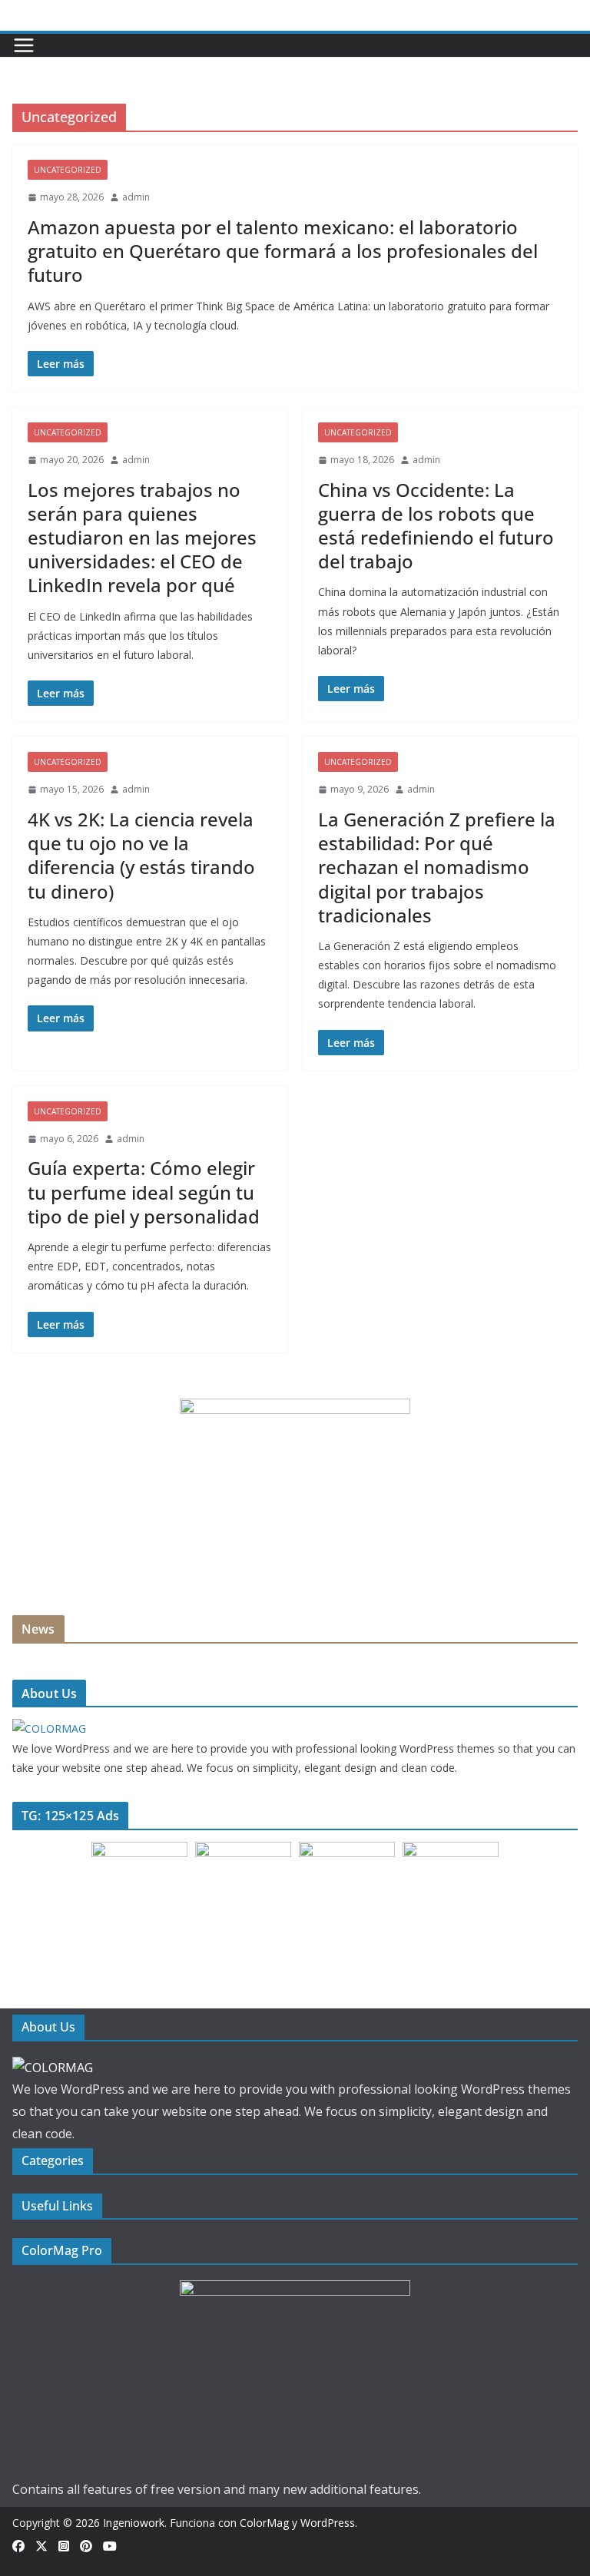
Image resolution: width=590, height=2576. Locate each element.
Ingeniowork (134, 2523)
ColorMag (264, 2523)
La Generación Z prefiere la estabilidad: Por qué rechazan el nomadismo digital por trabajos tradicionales (437, 867)
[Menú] (24, 45)
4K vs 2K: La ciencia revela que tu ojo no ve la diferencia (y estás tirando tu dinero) (141, 855)
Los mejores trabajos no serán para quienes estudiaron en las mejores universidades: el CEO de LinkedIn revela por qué (142, 538)
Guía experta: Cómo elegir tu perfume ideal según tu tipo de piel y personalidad (144, 1192)
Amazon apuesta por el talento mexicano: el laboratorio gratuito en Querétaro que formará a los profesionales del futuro (283, 251)
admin (136, 197)
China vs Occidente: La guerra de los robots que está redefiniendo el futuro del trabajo (436, 526)
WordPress (328, 2523)
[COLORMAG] (49, 1728)
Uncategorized (68, 170)
